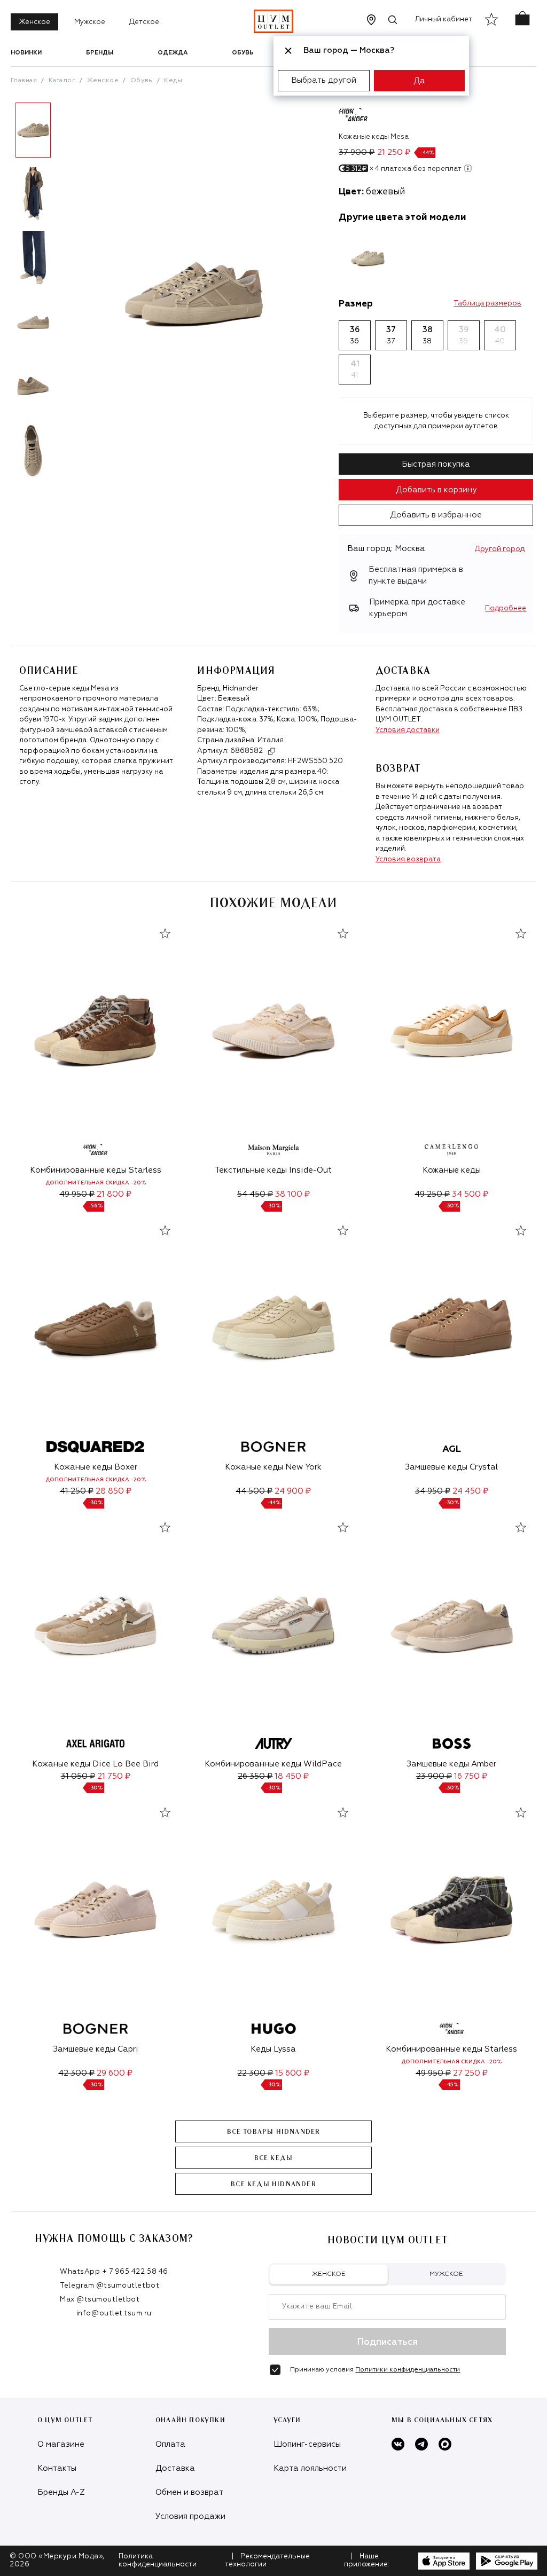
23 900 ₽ (434, 1776)
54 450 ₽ (255, 1194)
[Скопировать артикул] (271, 751)
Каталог (62, 81)
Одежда (173, 53)
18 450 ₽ (292, 1776)
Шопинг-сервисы (307, 2444)
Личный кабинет (444, 19)
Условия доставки (408, 730)
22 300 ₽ (255, 2073)
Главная (24, 81)
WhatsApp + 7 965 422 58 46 (114, 2272)
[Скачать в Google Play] (507, 2561)
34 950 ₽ (433, 1491)
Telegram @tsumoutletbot (110, 2286)
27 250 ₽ (470, 2073)
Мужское (90, 22)
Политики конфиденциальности (408, 2370)
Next (64, 294)
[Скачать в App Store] (444, 2561)
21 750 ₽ (114, 1776)
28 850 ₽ (114, 1491)
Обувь (243, 53)
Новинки (26, 53)
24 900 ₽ (293, 1491)
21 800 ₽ (114, 1194)
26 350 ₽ (255, 1776)
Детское (144, 22)
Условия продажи (190, 2516)
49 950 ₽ (77, 1194)
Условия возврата (408, 859)
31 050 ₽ (78, 1776)
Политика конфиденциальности (158, 2561)
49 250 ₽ (432, 1194)
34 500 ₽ (470, 1194)
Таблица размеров (487, 304)
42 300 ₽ (76, 2073)
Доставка (175, 2468)
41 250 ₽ (77, 1491)
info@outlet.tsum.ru (114, 2314)
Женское (34, 22)
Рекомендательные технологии (267, 2561)
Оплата (170, 2444)
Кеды (173, 81)
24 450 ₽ (470, 1491)
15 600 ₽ (292, 2073)
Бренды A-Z (61, 2492)
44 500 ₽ (254, 1491)
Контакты (57, 2468)
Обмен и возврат (189, 2492)
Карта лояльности (310, 2468)
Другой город (500, 549)
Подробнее (506, 608)
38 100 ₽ (292, 1194)
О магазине (61, 2444)
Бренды (100, 53)
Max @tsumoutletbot (100, 2300)
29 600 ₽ (115, 2073)
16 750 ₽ (471, 1776)
